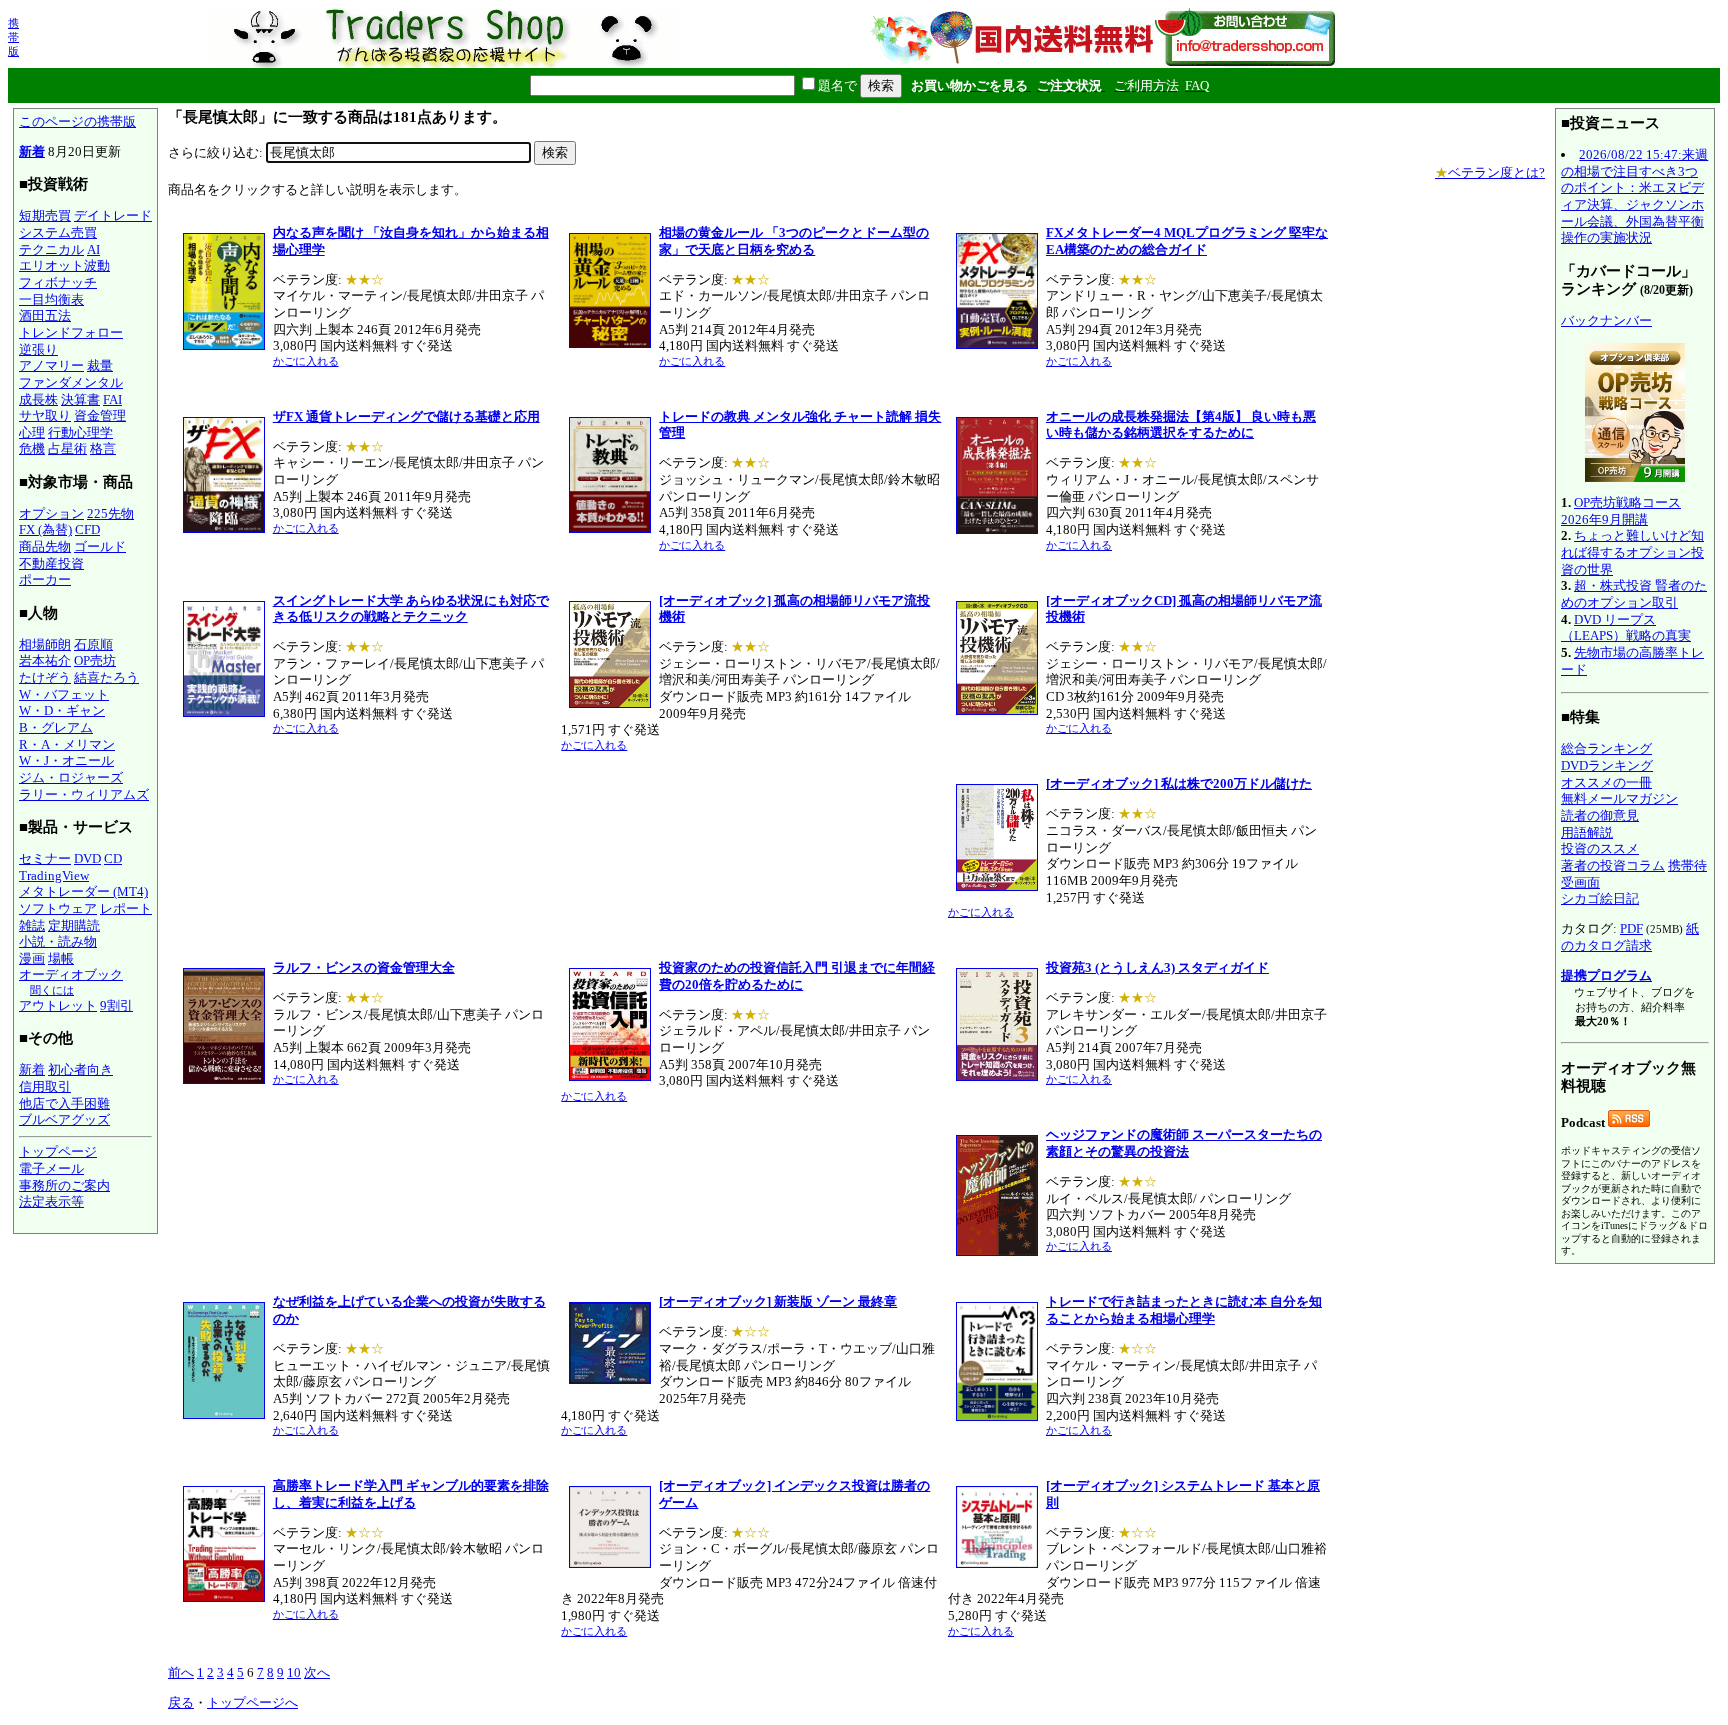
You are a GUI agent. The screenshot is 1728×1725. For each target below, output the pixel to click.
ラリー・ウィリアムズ (84, 794)
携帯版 (13, 37)
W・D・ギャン (62, 710)
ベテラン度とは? (1490, 172)
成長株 (38, 399)
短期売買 (45, 215)
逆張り (38, 349)
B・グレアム (56, 727)
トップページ (58, 1151)
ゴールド (100, 546)
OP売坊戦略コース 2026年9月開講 (1621, 511)
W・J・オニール (66, 760)
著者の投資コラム (1613, 865)
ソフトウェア (58, 908)
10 (294, 1672)
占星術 (67, 448)
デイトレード (113, 215)
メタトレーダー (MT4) (83, 891)
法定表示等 (51, 1201)
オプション (51, 513)
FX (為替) (45, 529)
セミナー (45, 858)
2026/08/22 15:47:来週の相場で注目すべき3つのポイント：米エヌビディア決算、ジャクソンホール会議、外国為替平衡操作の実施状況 (1634, 196)
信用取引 (45, 1086)
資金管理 (100, 415)
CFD (87, 529)
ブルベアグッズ (64, 1119)
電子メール (51, 1168)
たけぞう (45, 677)
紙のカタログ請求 (1630, 937)
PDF (1631, 928)
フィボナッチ (58, 282)
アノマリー (51, 365)
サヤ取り (45, 415)
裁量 (100, 365)
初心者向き (80, 1069)
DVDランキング (1607, 765)
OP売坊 (95, 660)
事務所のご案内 (64, 1185)
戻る (181, 1702)
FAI (112, 399)
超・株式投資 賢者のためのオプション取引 (1634, 594)
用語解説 (1587, 832)
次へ (317, 1672)
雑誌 (32, 925)
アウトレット (58, 1005)
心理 (32, 432)
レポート (126, 908)
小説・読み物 (58, 941)
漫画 (32, 958)
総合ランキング (1606, 748)
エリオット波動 (64, 265)
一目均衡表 (51, 299)
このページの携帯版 (77, 121)
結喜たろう (106, 677)
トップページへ (252, 1702)
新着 (32, 151)
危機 (32, 448)
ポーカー (45, 579)
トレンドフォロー (71, 332)
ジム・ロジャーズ (71, 777)
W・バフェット (64, 694)
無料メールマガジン (1619, 798)
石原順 (93, 644)
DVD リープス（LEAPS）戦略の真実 (1626, 628)
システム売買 (58, 232)
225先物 (110, 513)
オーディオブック (71, 974)
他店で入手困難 (64, 1103)
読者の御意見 (1600, 815)
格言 (103, 448)
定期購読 (74, 925)
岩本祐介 (45, 660)
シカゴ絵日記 (1600, 898)
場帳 (61, 958)
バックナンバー (1606, 320)
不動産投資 (51, 563)
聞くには (52, 990)
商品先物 (45, 546)
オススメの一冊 (1606, 782)
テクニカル (51, 249)
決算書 (80, 399)
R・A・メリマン (67, 744)
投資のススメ (1600, 848)
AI (93, 249)
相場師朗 (45, 644)
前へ (181, 1672)
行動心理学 (80, 432)
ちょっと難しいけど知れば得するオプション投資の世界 (1632, 552)
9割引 (116, 1005)
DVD (87, 858)
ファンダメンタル (71, 382)
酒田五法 (45, 315)
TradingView (54, 875)
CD (113, 858)
